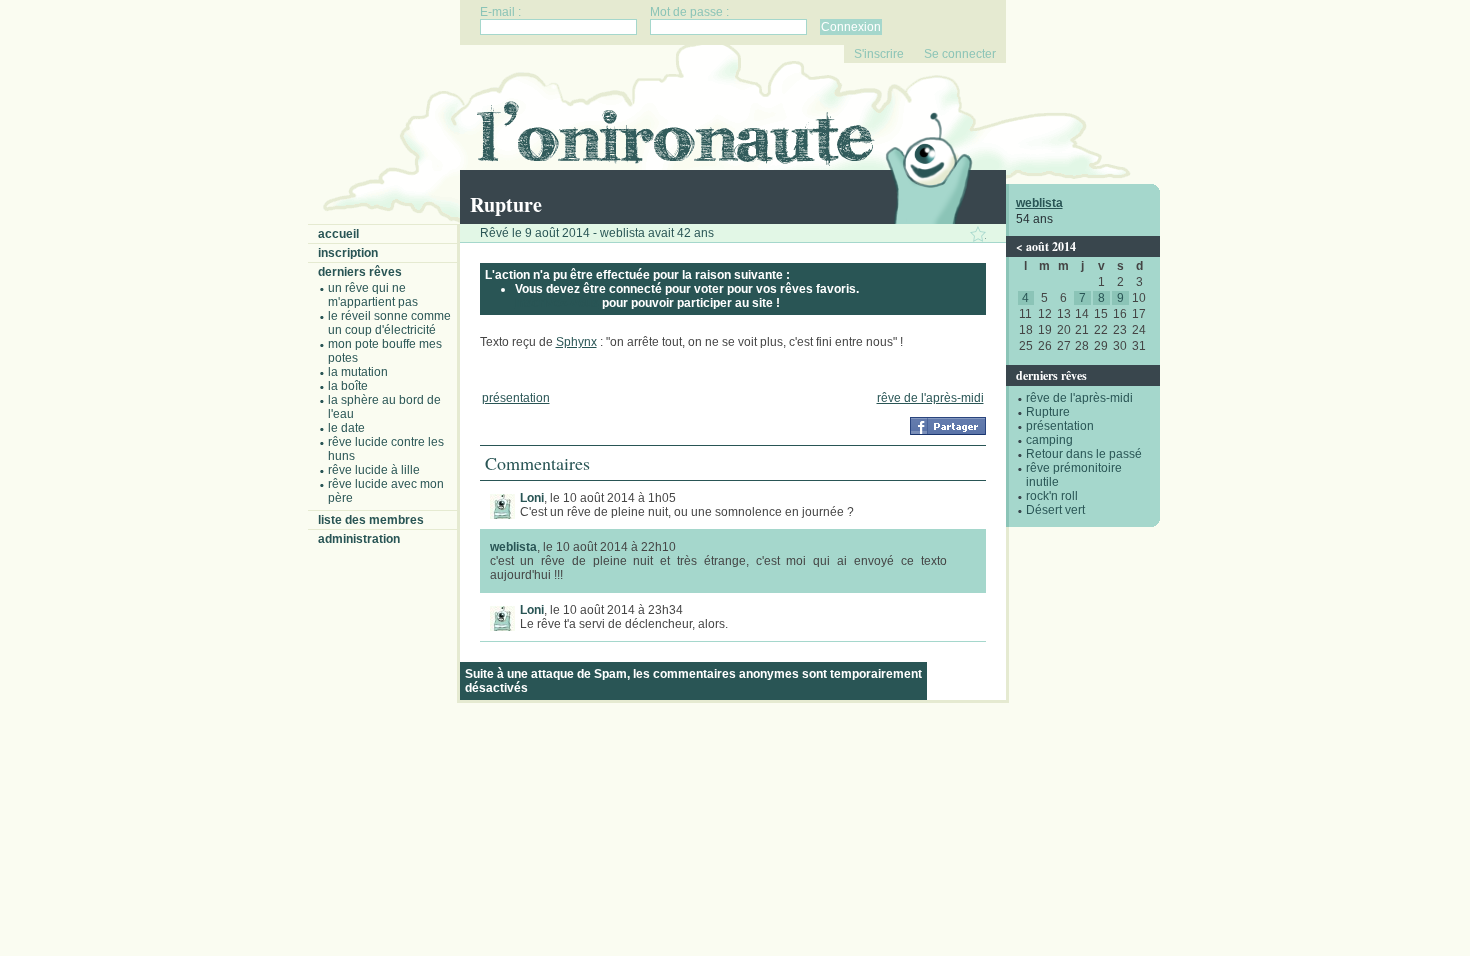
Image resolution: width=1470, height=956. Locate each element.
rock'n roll (1052, 496)
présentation (1060, 426)
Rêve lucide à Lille (374, 470)
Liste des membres (371, 520)
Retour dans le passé (1084, 454)
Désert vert (1055, 510)
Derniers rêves (360, 272)
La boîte (348, 386)
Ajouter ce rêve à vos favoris (978, 234)
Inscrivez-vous (557, 303)
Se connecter (960, 54)
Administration (359, 539)
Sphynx (576, 342)
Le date (346, 428)
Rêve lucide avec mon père (386, 491)
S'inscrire (879, 54)
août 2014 (1051, 246)
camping (1049, 440)
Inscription (348, 253)
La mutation (358, 372)
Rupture (1048, 412)
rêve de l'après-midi (1079, 398)
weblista (1039, 203)
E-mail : (500, 12)
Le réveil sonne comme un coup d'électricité (389, 323)
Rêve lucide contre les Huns (386, 449)
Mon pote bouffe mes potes (385, 351)
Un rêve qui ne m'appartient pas (373, 295)
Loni (532, 498)
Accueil (338, 234)
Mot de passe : (689, 12)
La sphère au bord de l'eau (384, 407)
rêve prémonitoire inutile (1074, 475)
